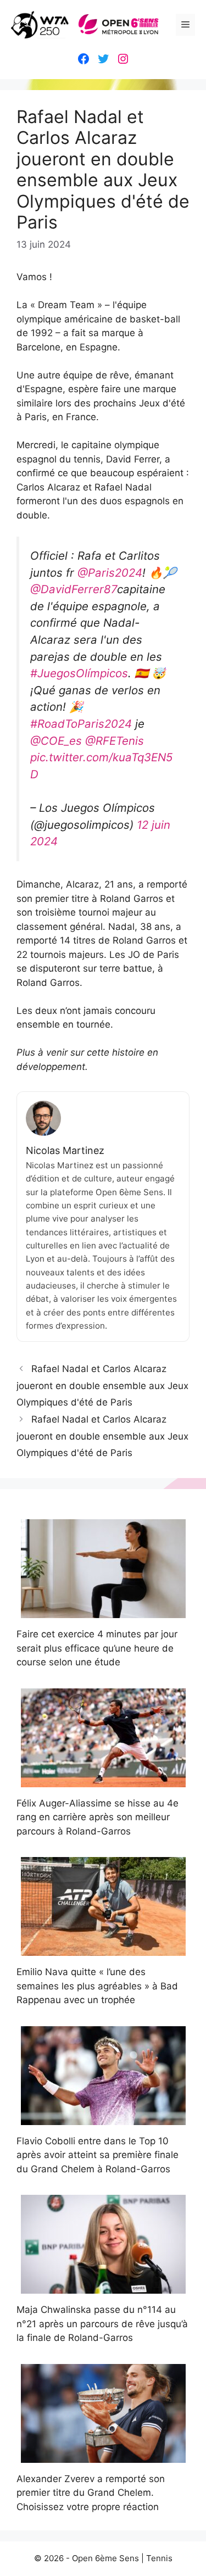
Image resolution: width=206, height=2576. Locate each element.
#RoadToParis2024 (81, 724)
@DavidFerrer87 (74, 589)
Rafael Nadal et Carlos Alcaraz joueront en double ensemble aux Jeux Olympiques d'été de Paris (102, 1385)
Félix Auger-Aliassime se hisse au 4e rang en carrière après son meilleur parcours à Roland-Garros (98, 1817)
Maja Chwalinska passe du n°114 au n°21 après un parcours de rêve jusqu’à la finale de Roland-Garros (102, 2324)
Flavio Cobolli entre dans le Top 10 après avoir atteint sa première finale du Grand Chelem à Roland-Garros (98, 2155)
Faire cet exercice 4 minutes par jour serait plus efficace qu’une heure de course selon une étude (97, 1648)
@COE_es (56, 741)
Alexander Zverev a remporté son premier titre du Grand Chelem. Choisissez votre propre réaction (91, 2493)
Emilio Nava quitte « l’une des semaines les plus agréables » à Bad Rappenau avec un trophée (97, 1986)
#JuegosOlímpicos (79, 673)
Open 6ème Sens (105, 2558)
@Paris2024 (110, 573)
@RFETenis (115, 741)
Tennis (159, 2558)
